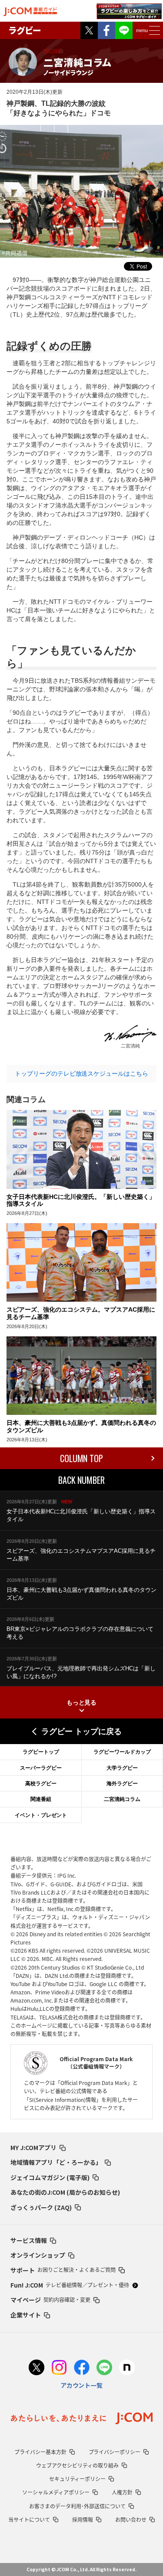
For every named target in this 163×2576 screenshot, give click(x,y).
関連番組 (41, 1799)
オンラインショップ (38, 2255)
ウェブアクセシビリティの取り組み (77, 2465)
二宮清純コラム (122, 1799)
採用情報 (83, 2520)
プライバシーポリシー (115, 2452)
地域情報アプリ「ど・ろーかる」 (56, 2162)
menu (142, 30)
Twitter (89, 30)
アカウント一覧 (82, 2385)
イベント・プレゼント (41, 1815)
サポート (63, 2270)
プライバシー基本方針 (40, 2452)
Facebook (106, 30)
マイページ (50, 2300)
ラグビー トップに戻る (81, 1732)
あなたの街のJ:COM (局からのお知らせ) (65, 2192)
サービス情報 (29, 2240)
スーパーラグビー (41, 1768)
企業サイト (26, 2315)
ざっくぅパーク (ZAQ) (41, 2207)
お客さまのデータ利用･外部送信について (77, 2506)
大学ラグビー (122, 1768)
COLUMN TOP (82, 1458)
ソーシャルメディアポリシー (56, 2492)
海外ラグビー (122, 1784)
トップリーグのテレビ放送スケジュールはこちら (82, 1074)
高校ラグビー (41, 1784)
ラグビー (25, 30)
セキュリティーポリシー (78, 2479)
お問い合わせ (131, 2520)
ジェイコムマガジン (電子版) (50, 2177)
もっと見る (82, 1702)
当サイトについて (29, 2520)
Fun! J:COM (70, 2285)
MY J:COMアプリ (33, 2147)
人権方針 (122, 2492)
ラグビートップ (41, 1752)
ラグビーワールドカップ (122, 1752)
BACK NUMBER (82, 1480)
